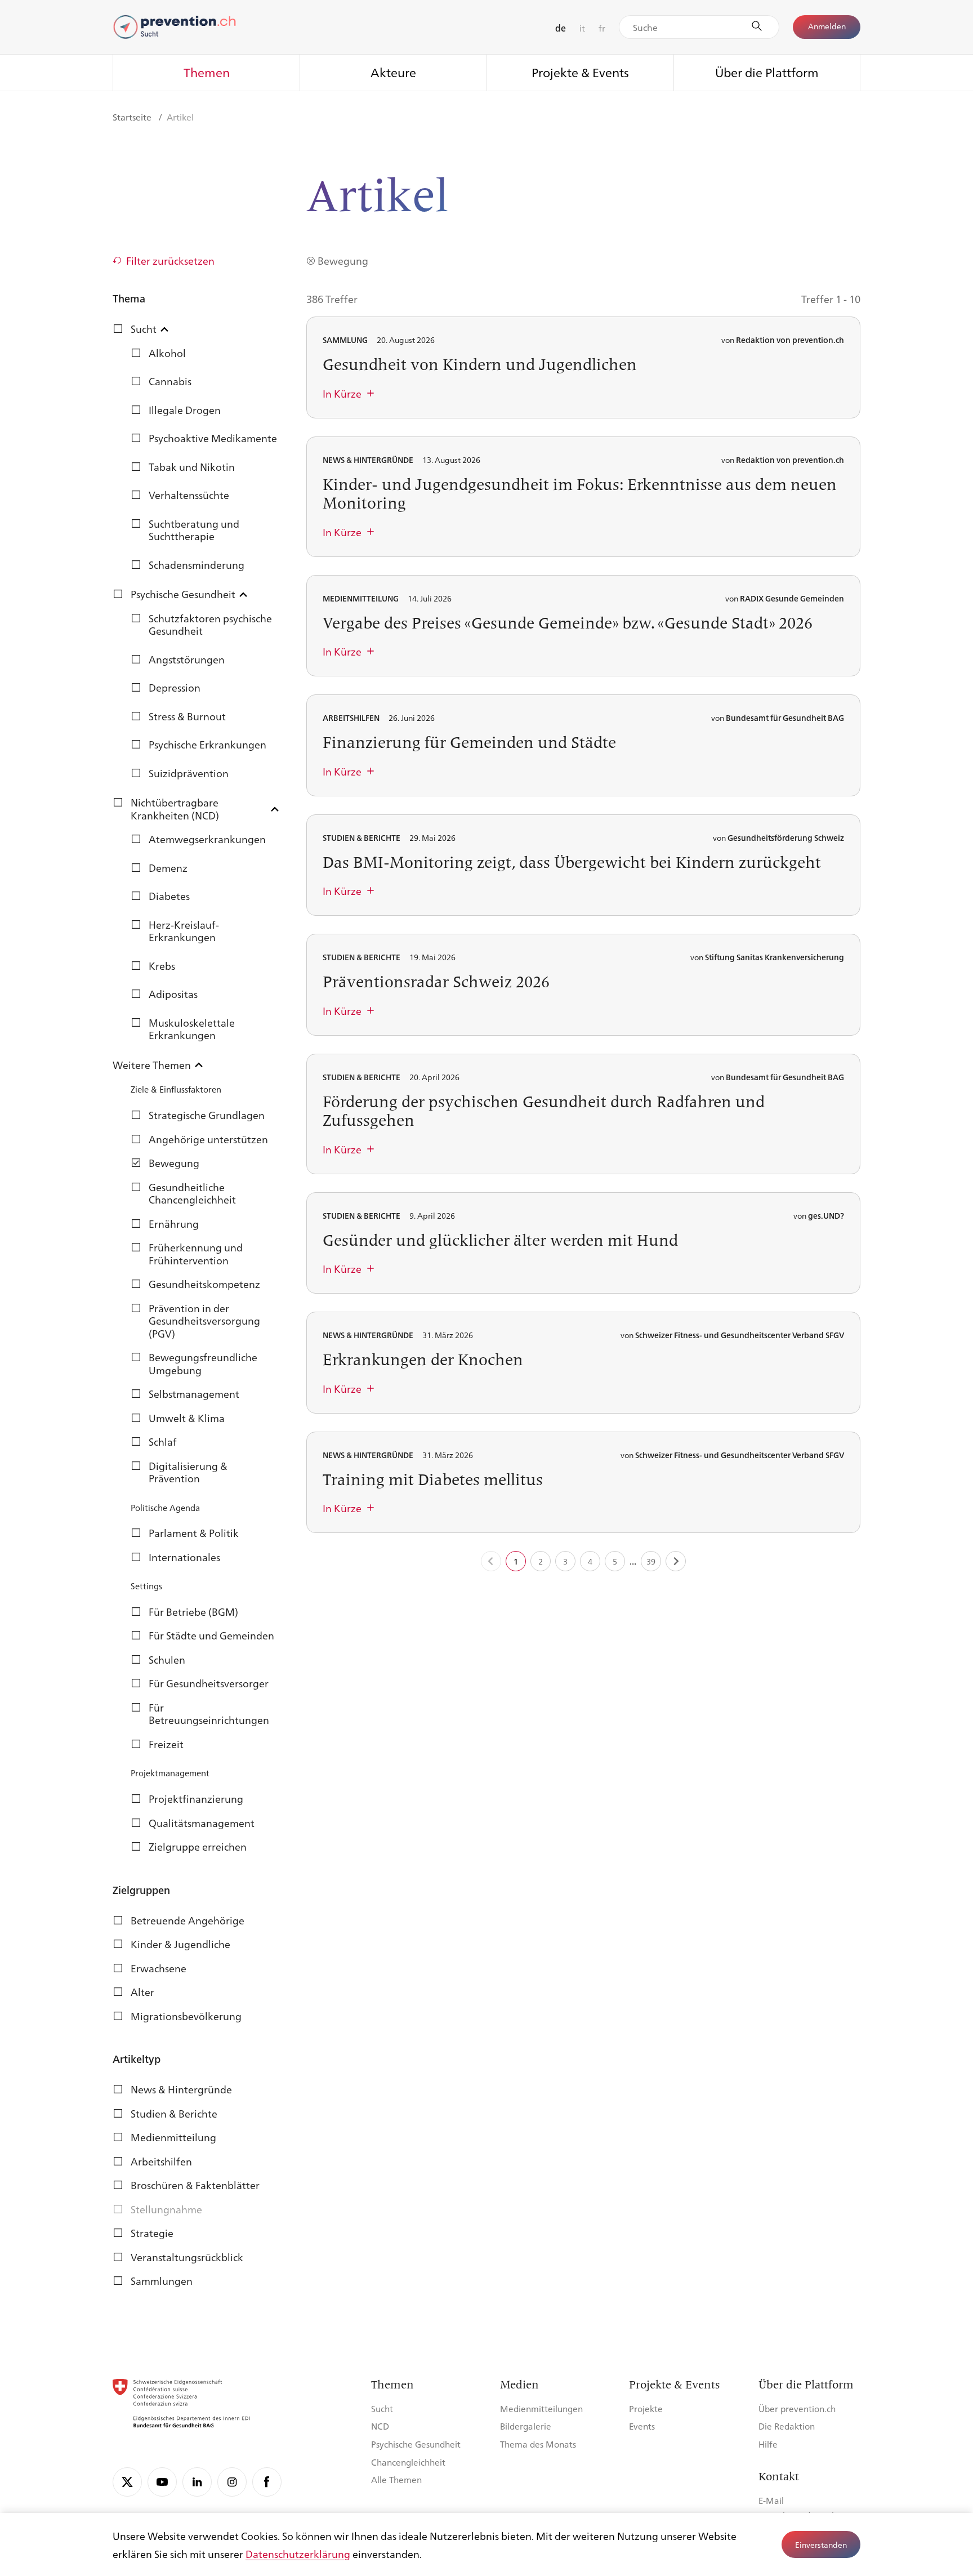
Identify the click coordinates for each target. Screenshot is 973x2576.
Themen (207, 72)
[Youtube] (162, 2482)
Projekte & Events (580, 72)
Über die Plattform (767, 72)
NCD (380, 2426)
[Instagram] (232, 2482)
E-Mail (771, 2500)
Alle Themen (396, 2479)
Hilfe (768, 2444)
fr (602, 28)
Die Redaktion (787, 2426)
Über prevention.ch (797, 2408)
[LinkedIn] (197, 2482)
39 (651, 1561)
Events (642, 2426)
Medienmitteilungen (541, 2408)
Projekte (646, 2408)
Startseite (133, 117)
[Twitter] (127, 2482)
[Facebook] (267, 2482)
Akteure (393, 72)
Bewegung (343, 260)
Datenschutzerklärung (298, 2553)
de (561, 28)
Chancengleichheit (408, 2462)
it (582, 28)
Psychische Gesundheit (416, 2444)
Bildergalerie (526, 2426)
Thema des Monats (538, 2444)
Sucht (382, 2408)
